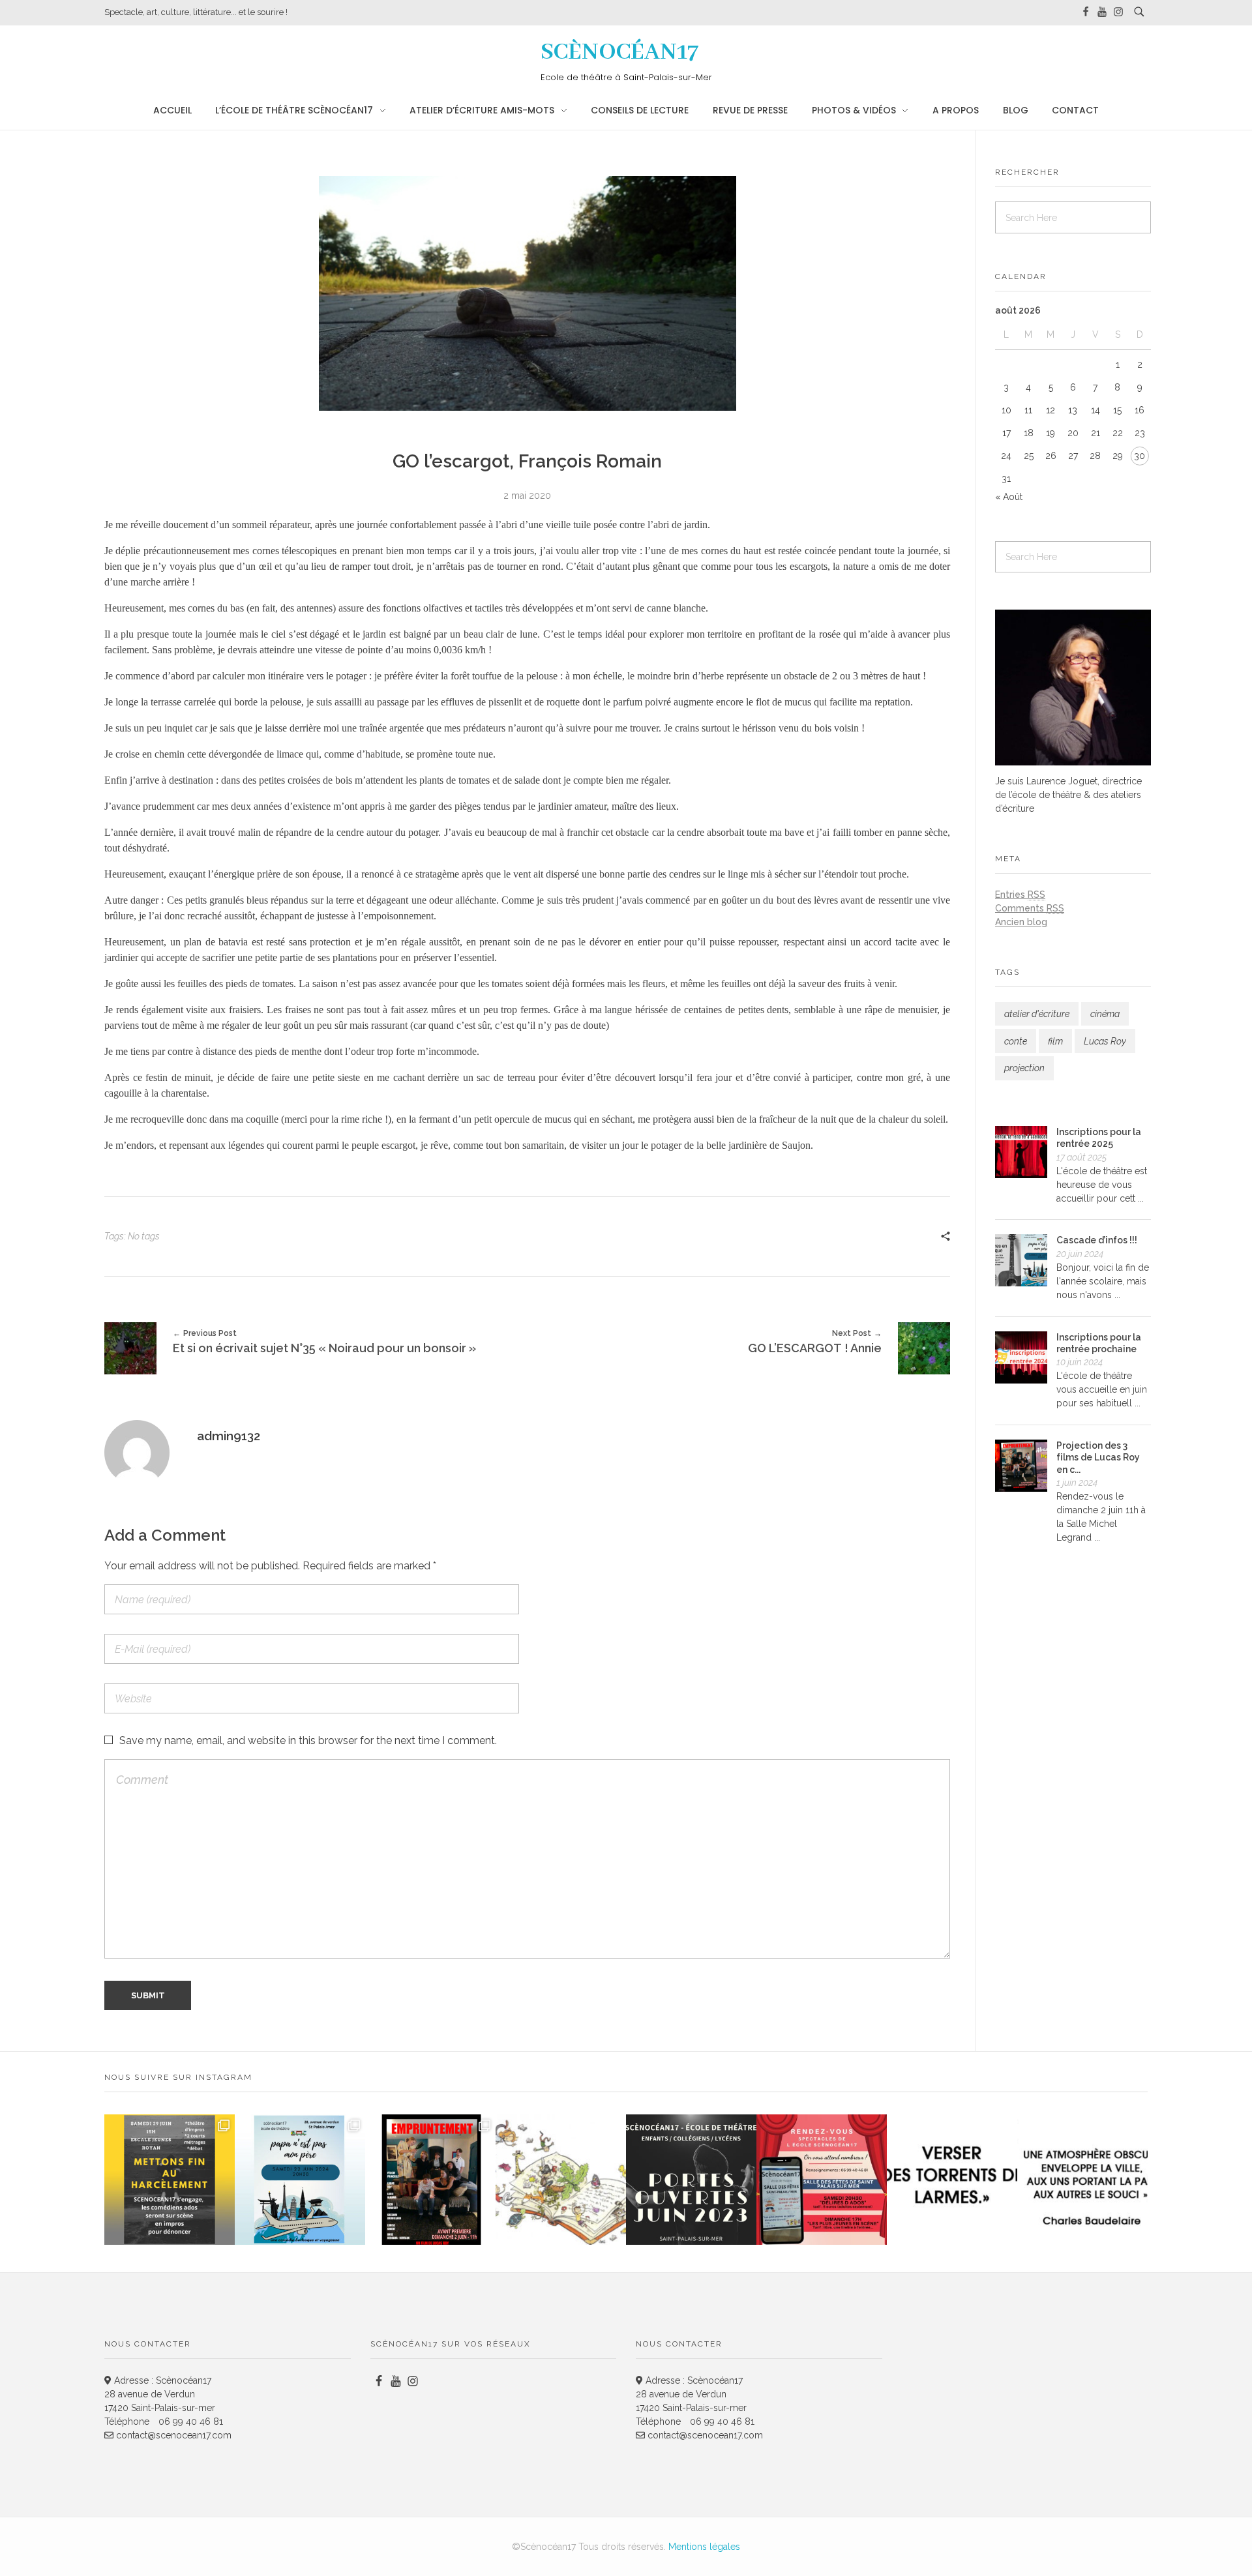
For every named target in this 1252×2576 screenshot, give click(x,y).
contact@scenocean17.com (172, 2435)
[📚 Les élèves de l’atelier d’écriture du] (561, 2180)
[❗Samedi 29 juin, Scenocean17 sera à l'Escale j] (170, 2180)
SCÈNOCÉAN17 (620, 52)
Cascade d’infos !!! (1097, 1240)
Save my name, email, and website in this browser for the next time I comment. (308, 1740)
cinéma (1105, 1014)
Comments (1030, 908)
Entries (1020, 895)
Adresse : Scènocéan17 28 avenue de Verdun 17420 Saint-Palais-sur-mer (160, 2394)
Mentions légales (704, 2547)
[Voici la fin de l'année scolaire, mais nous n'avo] (300, 2180)
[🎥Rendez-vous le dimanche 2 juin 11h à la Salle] (430, 2180)
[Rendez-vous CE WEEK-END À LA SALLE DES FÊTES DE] (822, 2180)
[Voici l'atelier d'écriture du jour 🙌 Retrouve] (952, 2180)
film (1055, 1041)
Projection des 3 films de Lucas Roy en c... (1098, 1457)
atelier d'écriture (1037, 1014)
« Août (1009, 497)
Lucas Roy (1105, 1041)
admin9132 (229, 1436)
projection (1024, 1068)
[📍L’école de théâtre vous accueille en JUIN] (691, 2180)
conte (1016, 1041)
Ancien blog (1021, 922)
